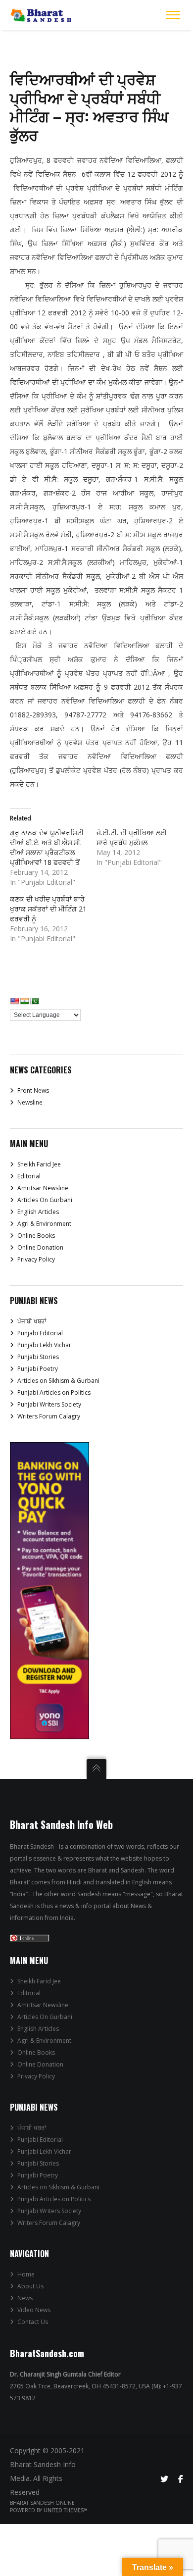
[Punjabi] (34, 1001)
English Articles (38, 1212)
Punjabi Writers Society (49, 1404)
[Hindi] (24, 1001)
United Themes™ (66, 2510)
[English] (14, 1001)
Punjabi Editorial (40, 1333)
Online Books (36, 1236)
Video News (34, 2310)
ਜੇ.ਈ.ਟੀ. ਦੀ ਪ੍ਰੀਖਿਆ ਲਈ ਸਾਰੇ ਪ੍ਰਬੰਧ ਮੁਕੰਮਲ (132, 837)
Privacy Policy (36, 1259)
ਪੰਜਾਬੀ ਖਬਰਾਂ (32, 1321)
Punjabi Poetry (38, 1369)
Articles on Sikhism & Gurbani (58, 1381)
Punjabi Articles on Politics (54, 1392)
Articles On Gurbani (45, 1200)
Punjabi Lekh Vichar (44, 1345)
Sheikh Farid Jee (39, 1164)
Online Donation (40, 1247)
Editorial (29, 1176)
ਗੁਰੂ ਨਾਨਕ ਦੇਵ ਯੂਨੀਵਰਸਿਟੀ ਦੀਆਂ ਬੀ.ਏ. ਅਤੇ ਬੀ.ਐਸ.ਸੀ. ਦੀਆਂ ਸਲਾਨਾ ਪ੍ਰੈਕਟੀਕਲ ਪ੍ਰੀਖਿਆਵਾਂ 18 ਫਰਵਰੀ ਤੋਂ (47, 847)
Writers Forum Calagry (49, 1416)
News (25, 2298)
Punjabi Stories (38, 1357)
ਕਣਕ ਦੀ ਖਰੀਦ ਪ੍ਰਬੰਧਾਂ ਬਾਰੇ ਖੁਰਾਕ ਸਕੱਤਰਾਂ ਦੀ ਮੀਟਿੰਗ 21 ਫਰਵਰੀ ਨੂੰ (48, 909)
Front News (33, 1090)
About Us (30, 2286)
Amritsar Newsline (43, 1188)
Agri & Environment (44, 1224)
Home (26, 2274)
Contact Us (33, 2322)
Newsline (30, 1102)
